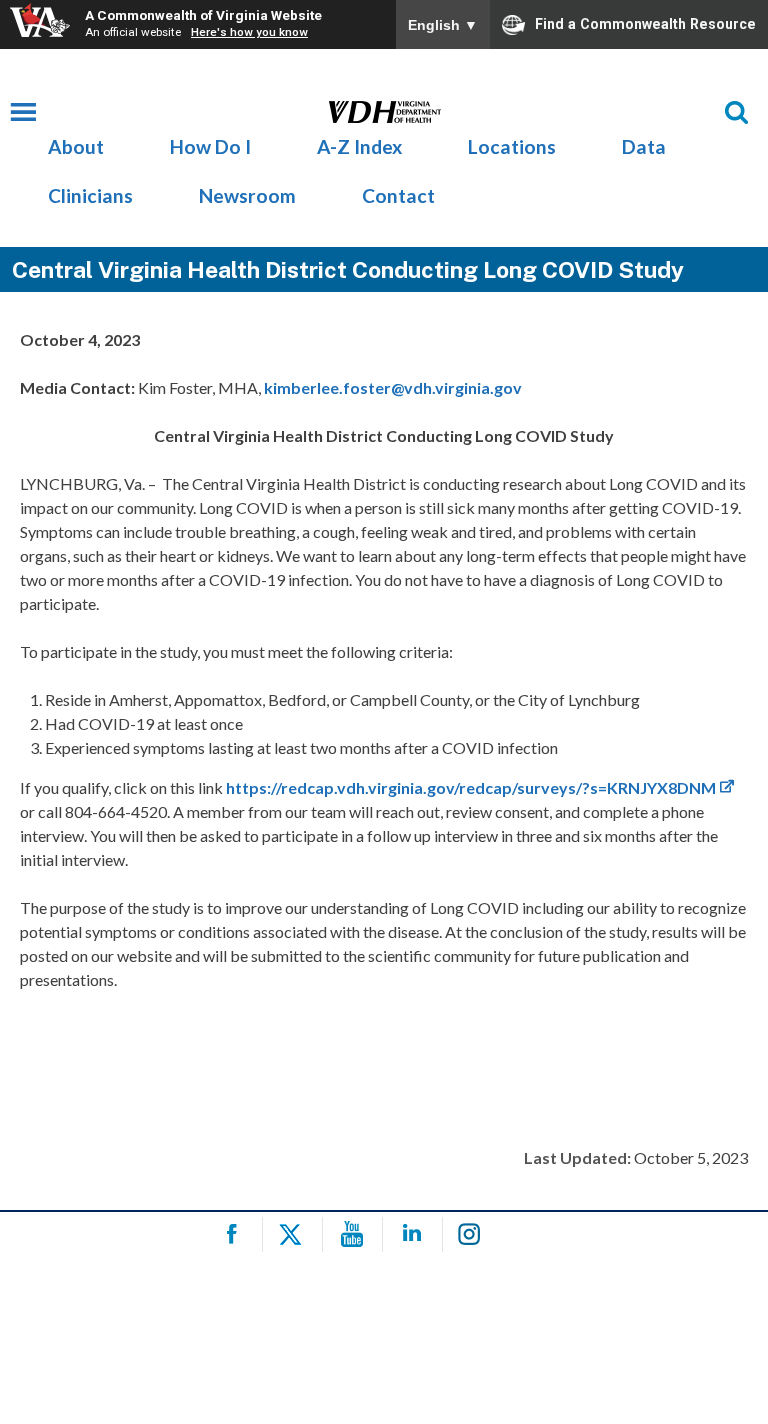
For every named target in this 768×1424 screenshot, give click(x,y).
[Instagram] (475, 1234)
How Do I (210, 146)
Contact (398, 195)
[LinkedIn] (415, 1234)
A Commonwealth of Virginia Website (203, 15)
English (443, 25)
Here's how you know (249, 32)
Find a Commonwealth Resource (645, 23)
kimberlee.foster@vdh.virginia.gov (393, 387)
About (76, 146)
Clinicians (90, 195)
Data (644, 146)
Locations (512, 146)
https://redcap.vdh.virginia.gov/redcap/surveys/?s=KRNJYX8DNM (471, 787)
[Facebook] (235, 1234)
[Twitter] (295, 1234)
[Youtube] (355, 1234)
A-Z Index (359, 146)
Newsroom (247, 195)
